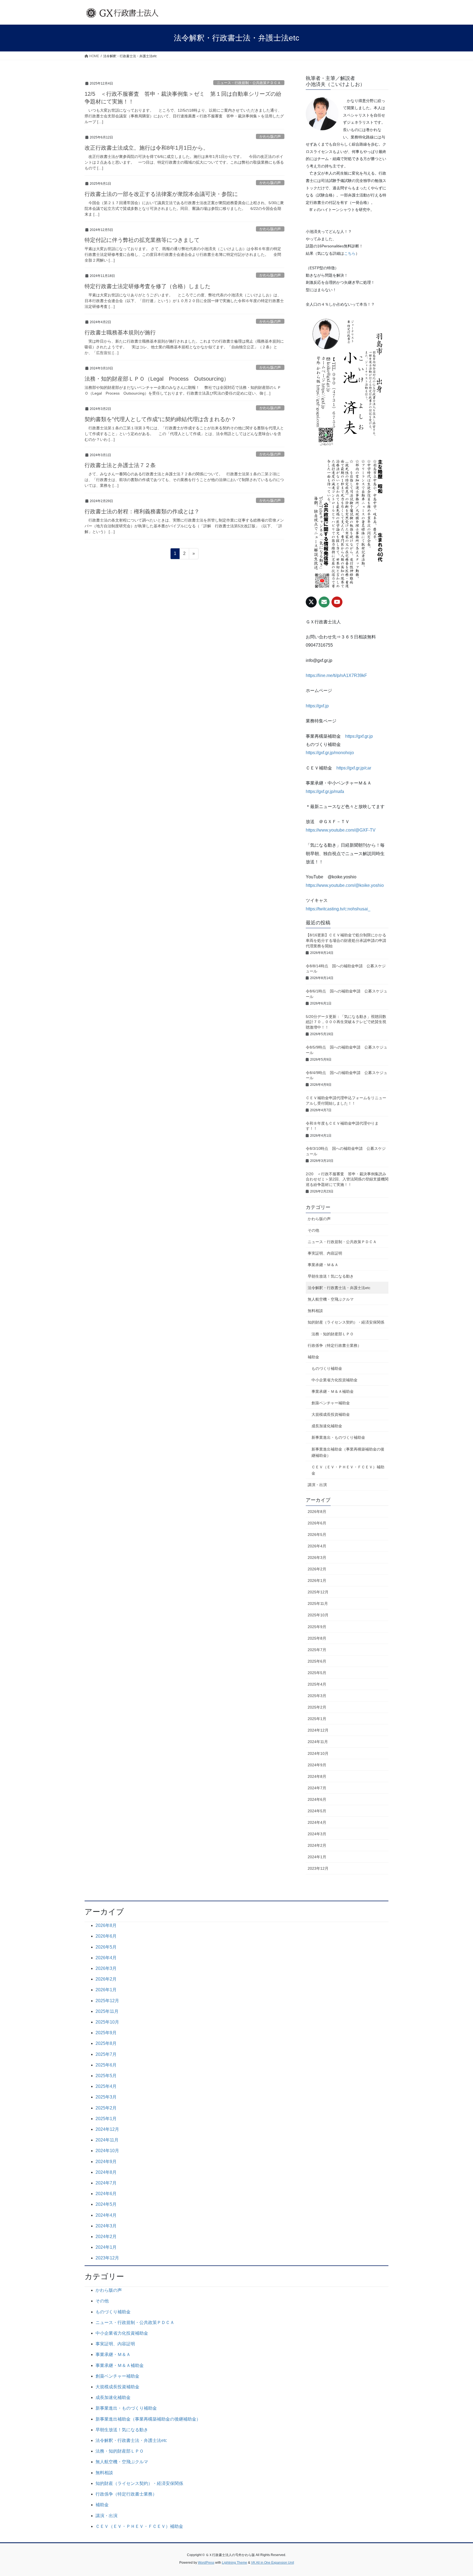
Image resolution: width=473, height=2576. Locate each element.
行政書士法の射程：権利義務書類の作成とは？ (142, 511)
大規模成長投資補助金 (331, 1414)
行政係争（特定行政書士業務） (334, 1345)
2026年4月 (317, 1546)
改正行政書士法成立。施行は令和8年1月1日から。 (147, 148)
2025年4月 (317, 1684)
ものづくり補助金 (327, 1368)
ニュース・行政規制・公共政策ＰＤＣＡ (249, 83)
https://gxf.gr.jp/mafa (325, 791)
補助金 (313, 1357)
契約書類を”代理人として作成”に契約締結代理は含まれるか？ (160, 419)
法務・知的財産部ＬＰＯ (333, 1334)
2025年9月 (317, 1627)
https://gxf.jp (317, 706)
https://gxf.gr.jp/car (354, 768)
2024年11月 (318, 1742)
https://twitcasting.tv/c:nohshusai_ (338, 909)
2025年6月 (317, 1661)
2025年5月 (317, 1673)
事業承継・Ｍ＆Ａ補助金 (333, 1391)
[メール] (324, 602)
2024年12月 (318, 1730)
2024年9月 (317, 1765)
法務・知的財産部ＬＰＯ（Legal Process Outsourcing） (157, 379)
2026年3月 (317, 1558)
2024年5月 (317, 1811)
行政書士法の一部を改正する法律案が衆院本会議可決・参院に (161, 194)
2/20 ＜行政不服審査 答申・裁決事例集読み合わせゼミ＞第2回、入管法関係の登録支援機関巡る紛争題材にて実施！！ (347, 1179)
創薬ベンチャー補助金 (331, 1403)
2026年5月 (317, 1535)
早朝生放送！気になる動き (331, 1276)
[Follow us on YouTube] (337, 602)
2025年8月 (317, 1638)
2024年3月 (317, 1834)
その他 (313, 1230)
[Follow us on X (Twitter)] (311, 602)
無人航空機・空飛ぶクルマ (331, 1299)
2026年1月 (317, 1581)
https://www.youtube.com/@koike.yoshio (345, 885)
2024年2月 (317, 1845)
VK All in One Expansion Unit (272, 2563)
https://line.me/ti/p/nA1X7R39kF (336, 675)
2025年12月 (318, 1592)
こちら (350, 253)
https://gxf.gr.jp (359, 736)
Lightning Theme (235, 2563)
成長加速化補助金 (327, 1426)
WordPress (206, 2563)
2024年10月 (318, 1753)
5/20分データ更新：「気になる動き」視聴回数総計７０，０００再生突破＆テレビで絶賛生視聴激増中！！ (346, 1022)
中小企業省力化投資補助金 (334, 1380)
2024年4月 (317, 1822)
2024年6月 (317, 1799)
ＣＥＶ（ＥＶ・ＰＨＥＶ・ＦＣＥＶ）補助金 (348, 1470)
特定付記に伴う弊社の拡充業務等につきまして (142, 240)
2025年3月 (317, 1696)
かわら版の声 (270, 136)
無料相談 (315, 1311)
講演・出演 (317, 1485)
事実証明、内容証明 (325, 1253)
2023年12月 (318, 1868)
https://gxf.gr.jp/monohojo (330, 753)
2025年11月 (318, 1604)
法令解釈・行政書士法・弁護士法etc (339, 1288)
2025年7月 (317, 1650)
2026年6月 (317, 1523)
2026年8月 (317, 1512)
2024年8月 (317, 1776)
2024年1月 (317, 1857)
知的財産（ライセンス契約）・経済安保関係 (346, 1322)
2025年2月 (317, 1707)
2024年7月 (317, 1788)
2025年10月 (318, 1615)
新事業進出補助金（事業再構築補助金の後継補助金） (348, 1452)
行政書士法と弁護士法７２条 (120, 465)
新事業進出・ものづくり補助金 (338, 1437)
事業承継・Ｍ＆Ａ (323, 1265)
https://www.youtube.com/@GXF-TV (341, 830)
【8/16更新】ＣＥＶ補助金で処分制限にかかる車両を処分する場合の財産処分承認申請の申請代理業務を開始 (346, 940)
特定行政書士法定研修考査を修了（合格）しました (148, 286)
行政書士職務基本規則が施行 (120, 332)
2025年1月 (317, 1719)
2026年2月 (317, 1569)
